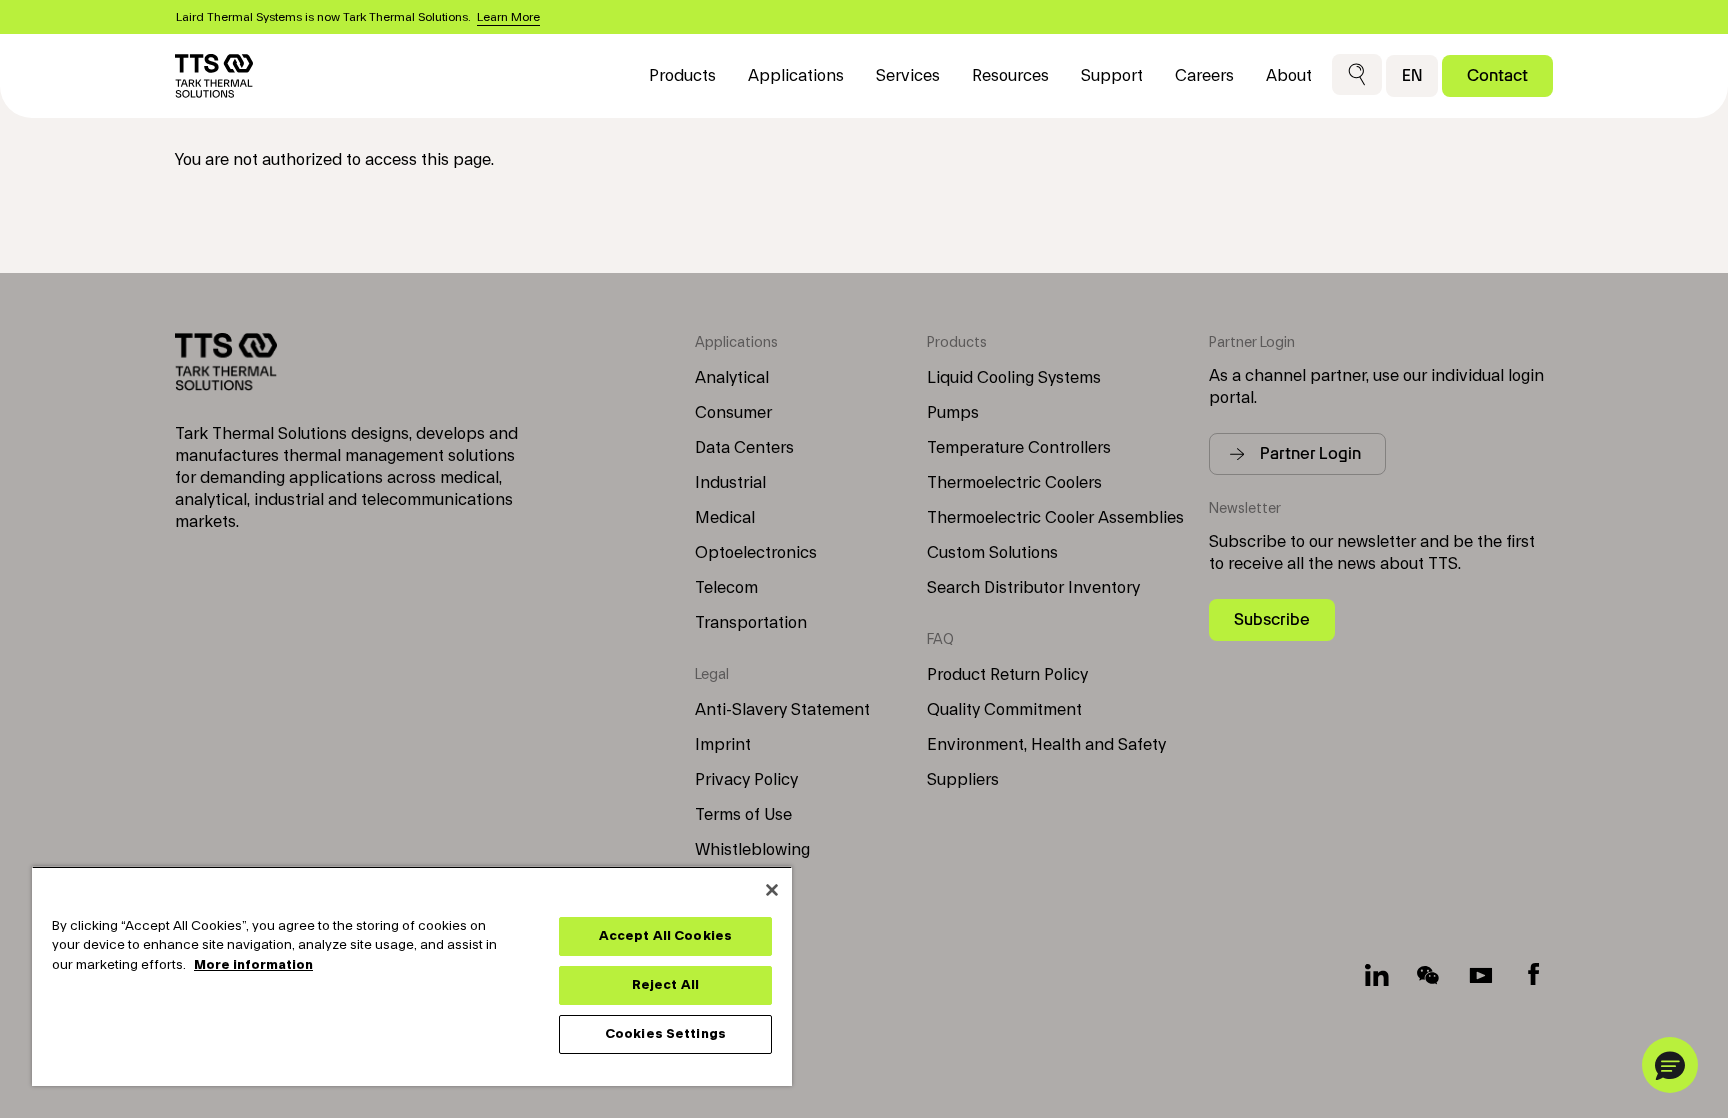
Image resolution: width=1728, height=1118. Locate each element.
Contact (1497, 75)
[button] (1357, 75)
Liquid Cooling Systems (1014, 378)
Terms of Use (743, 815)
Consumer (733, 413)
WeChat (1429, 975)
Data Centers (744, 448)
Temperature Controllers (1019, 448)
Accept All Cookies (665, 936)
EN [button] (1412, 75)
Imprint (723, 745)
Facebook (1533, 975)
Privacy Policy (746, 780)
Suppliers (963, 780)
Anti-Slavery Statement (782, 710)
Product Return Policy (1007, 675)
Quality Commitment (1004, 710)
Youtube (1481, 975)
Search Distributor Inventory (1033, 588)
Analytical (732, 378)
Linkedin (1377, 975)
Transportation (751, 623)
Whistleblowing (752, 850)
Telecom (726, 588)
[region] (412, 976)
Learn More (508, 17)
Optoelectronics (756, 553)
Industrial (730, 483)
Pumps (953, 413)
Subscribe (1272, 619)
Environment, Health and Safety (1046, 745)
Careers (1204, 76)
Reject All (665, 985)
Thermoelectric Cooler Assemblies (1055, 518)
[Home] (214, 76)
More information (253, 965)
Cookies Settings (665, 1034)
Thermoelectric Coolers (1014, 483)
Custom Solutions (992, 553)
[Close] (772, 890)
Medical (725, 518)
